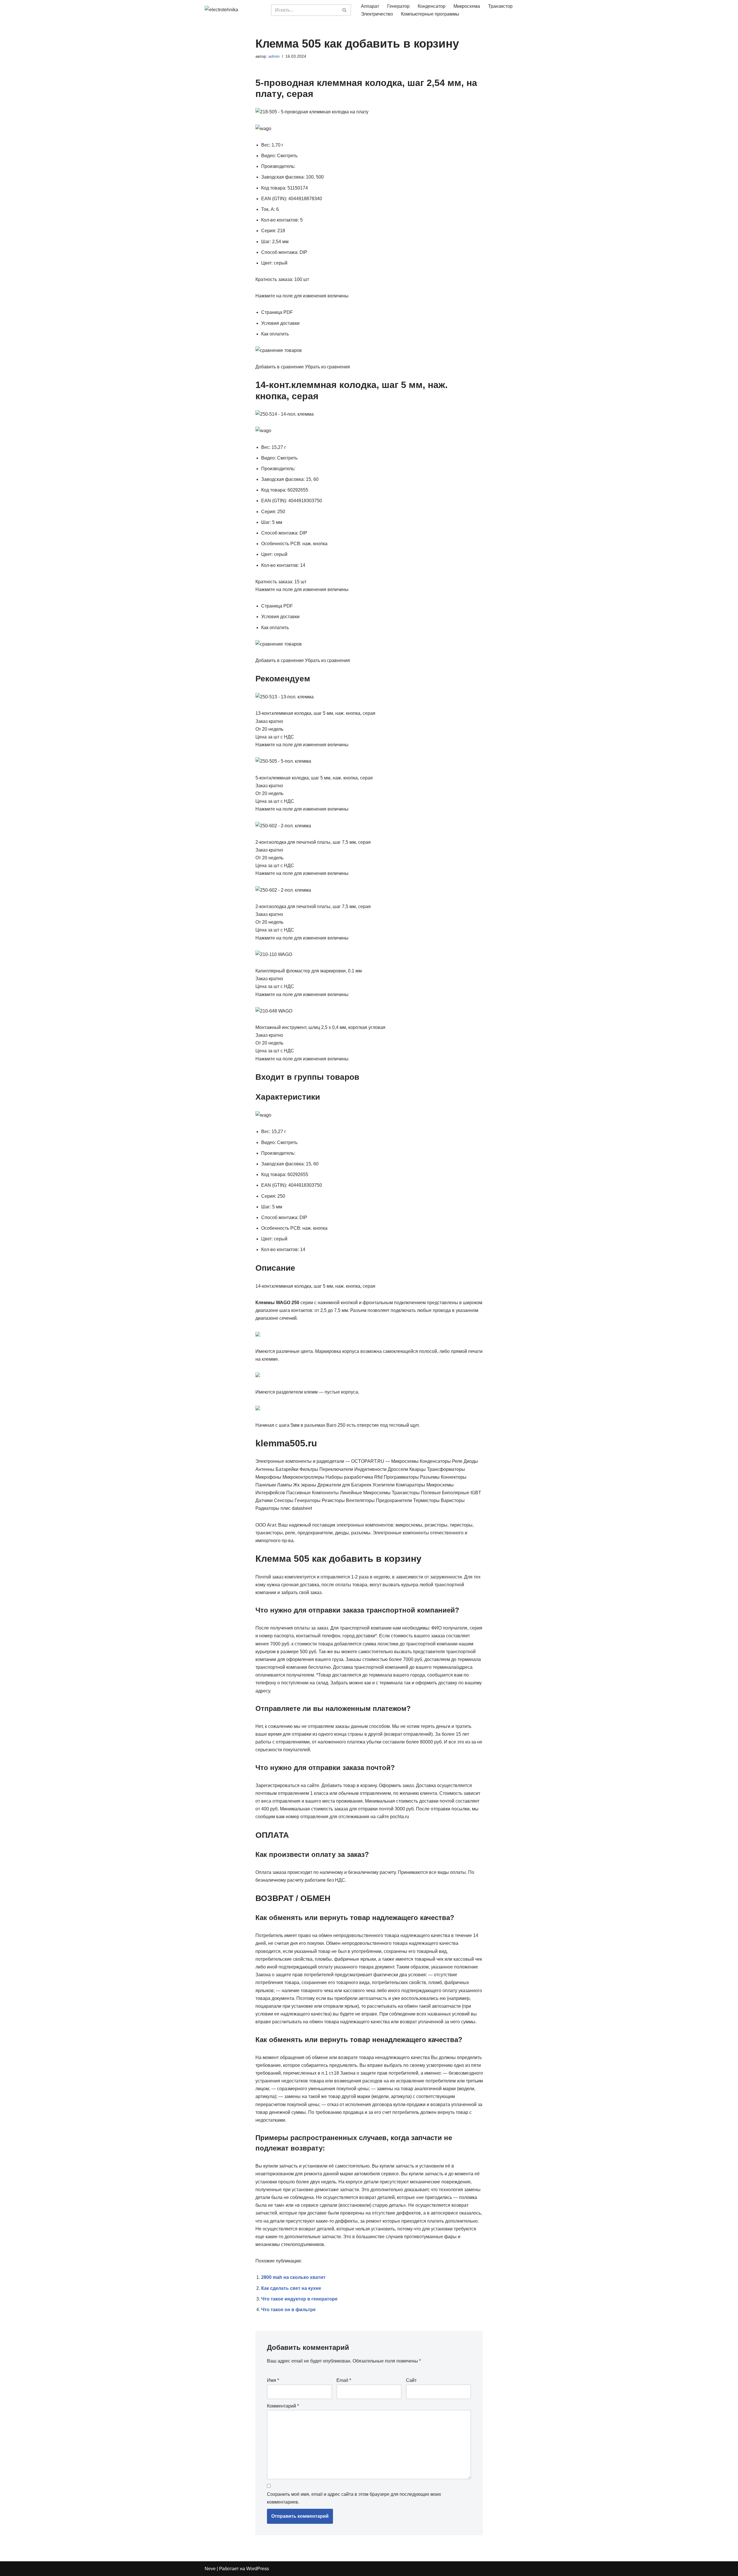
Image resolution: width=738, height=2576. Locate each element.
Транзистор (500, 6)
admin (274, 56)
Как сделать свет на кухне (291, 2288)
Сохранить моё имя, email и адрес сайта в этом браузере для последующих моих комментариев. (354, 2498)
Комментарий (283, 2406)
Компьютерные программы (430, 14)
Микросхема (467, 6)
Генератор (398, 6)
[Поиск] (345, 10)
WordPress (258, 2569)
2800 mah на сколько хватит (293, 2277)
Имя (273, 2380)
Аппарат (370, 6)
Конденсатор (432, 6)
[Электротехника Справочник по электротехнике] (234, 10)
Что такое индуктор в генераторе (299, 2299)
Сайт (411, 2380)
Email (344, 2380)
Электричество (377, 14)
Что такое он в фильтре (288, 2310)
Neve (210, 2569)
